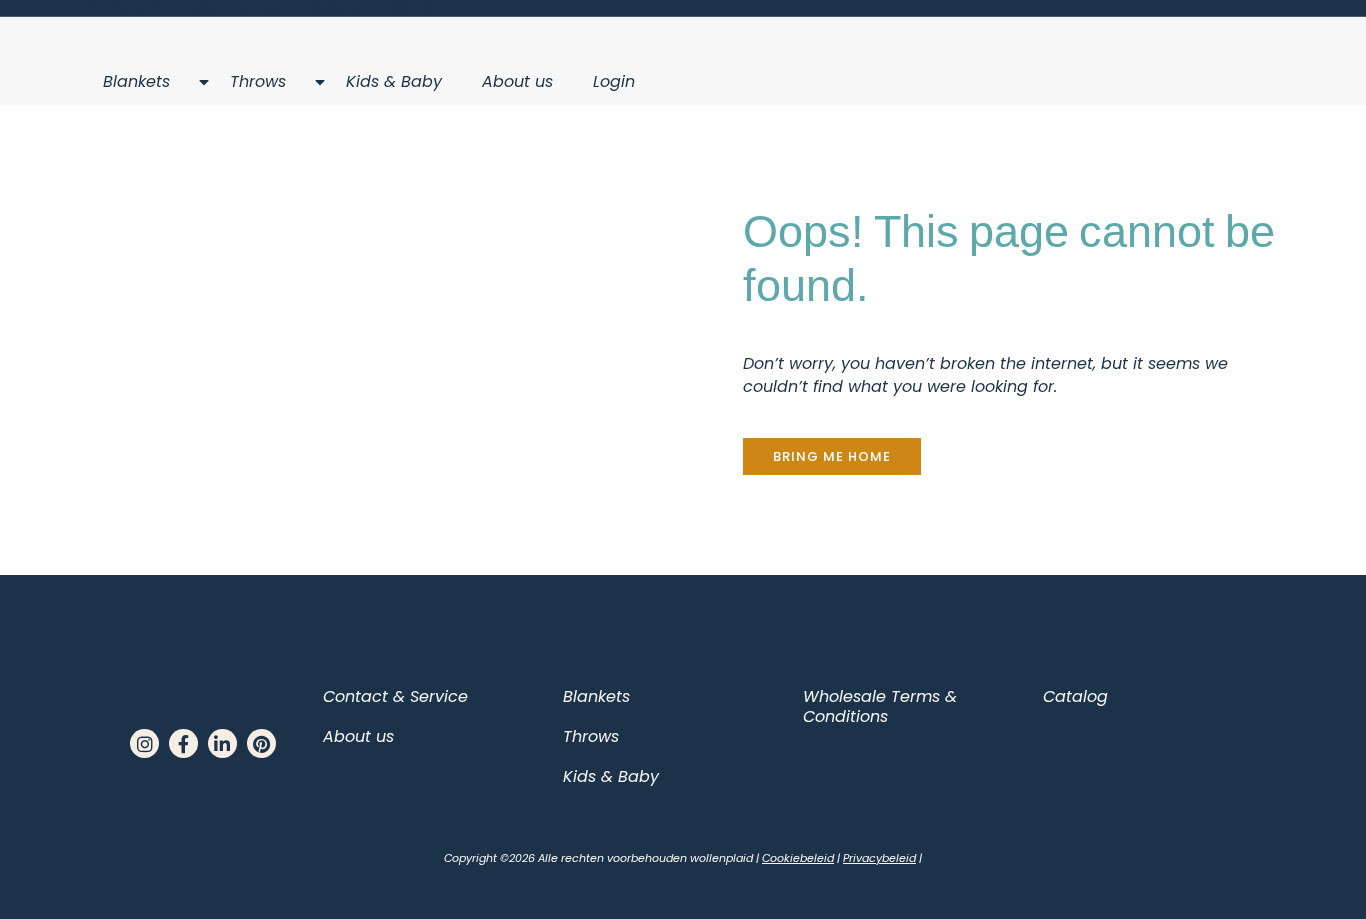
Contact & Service (395, 696)
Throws (258, 81)
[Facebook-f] (183, 743)
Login (614, 81)
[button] (832, 456)
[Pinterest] (261, 743)
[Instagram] (144, 743)
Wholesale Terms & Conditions (880, 706)
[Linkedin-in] (222, 743)
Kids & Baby (394, 81)
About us (517, 81)
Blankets (136, 81)
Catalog (1075, 696)
